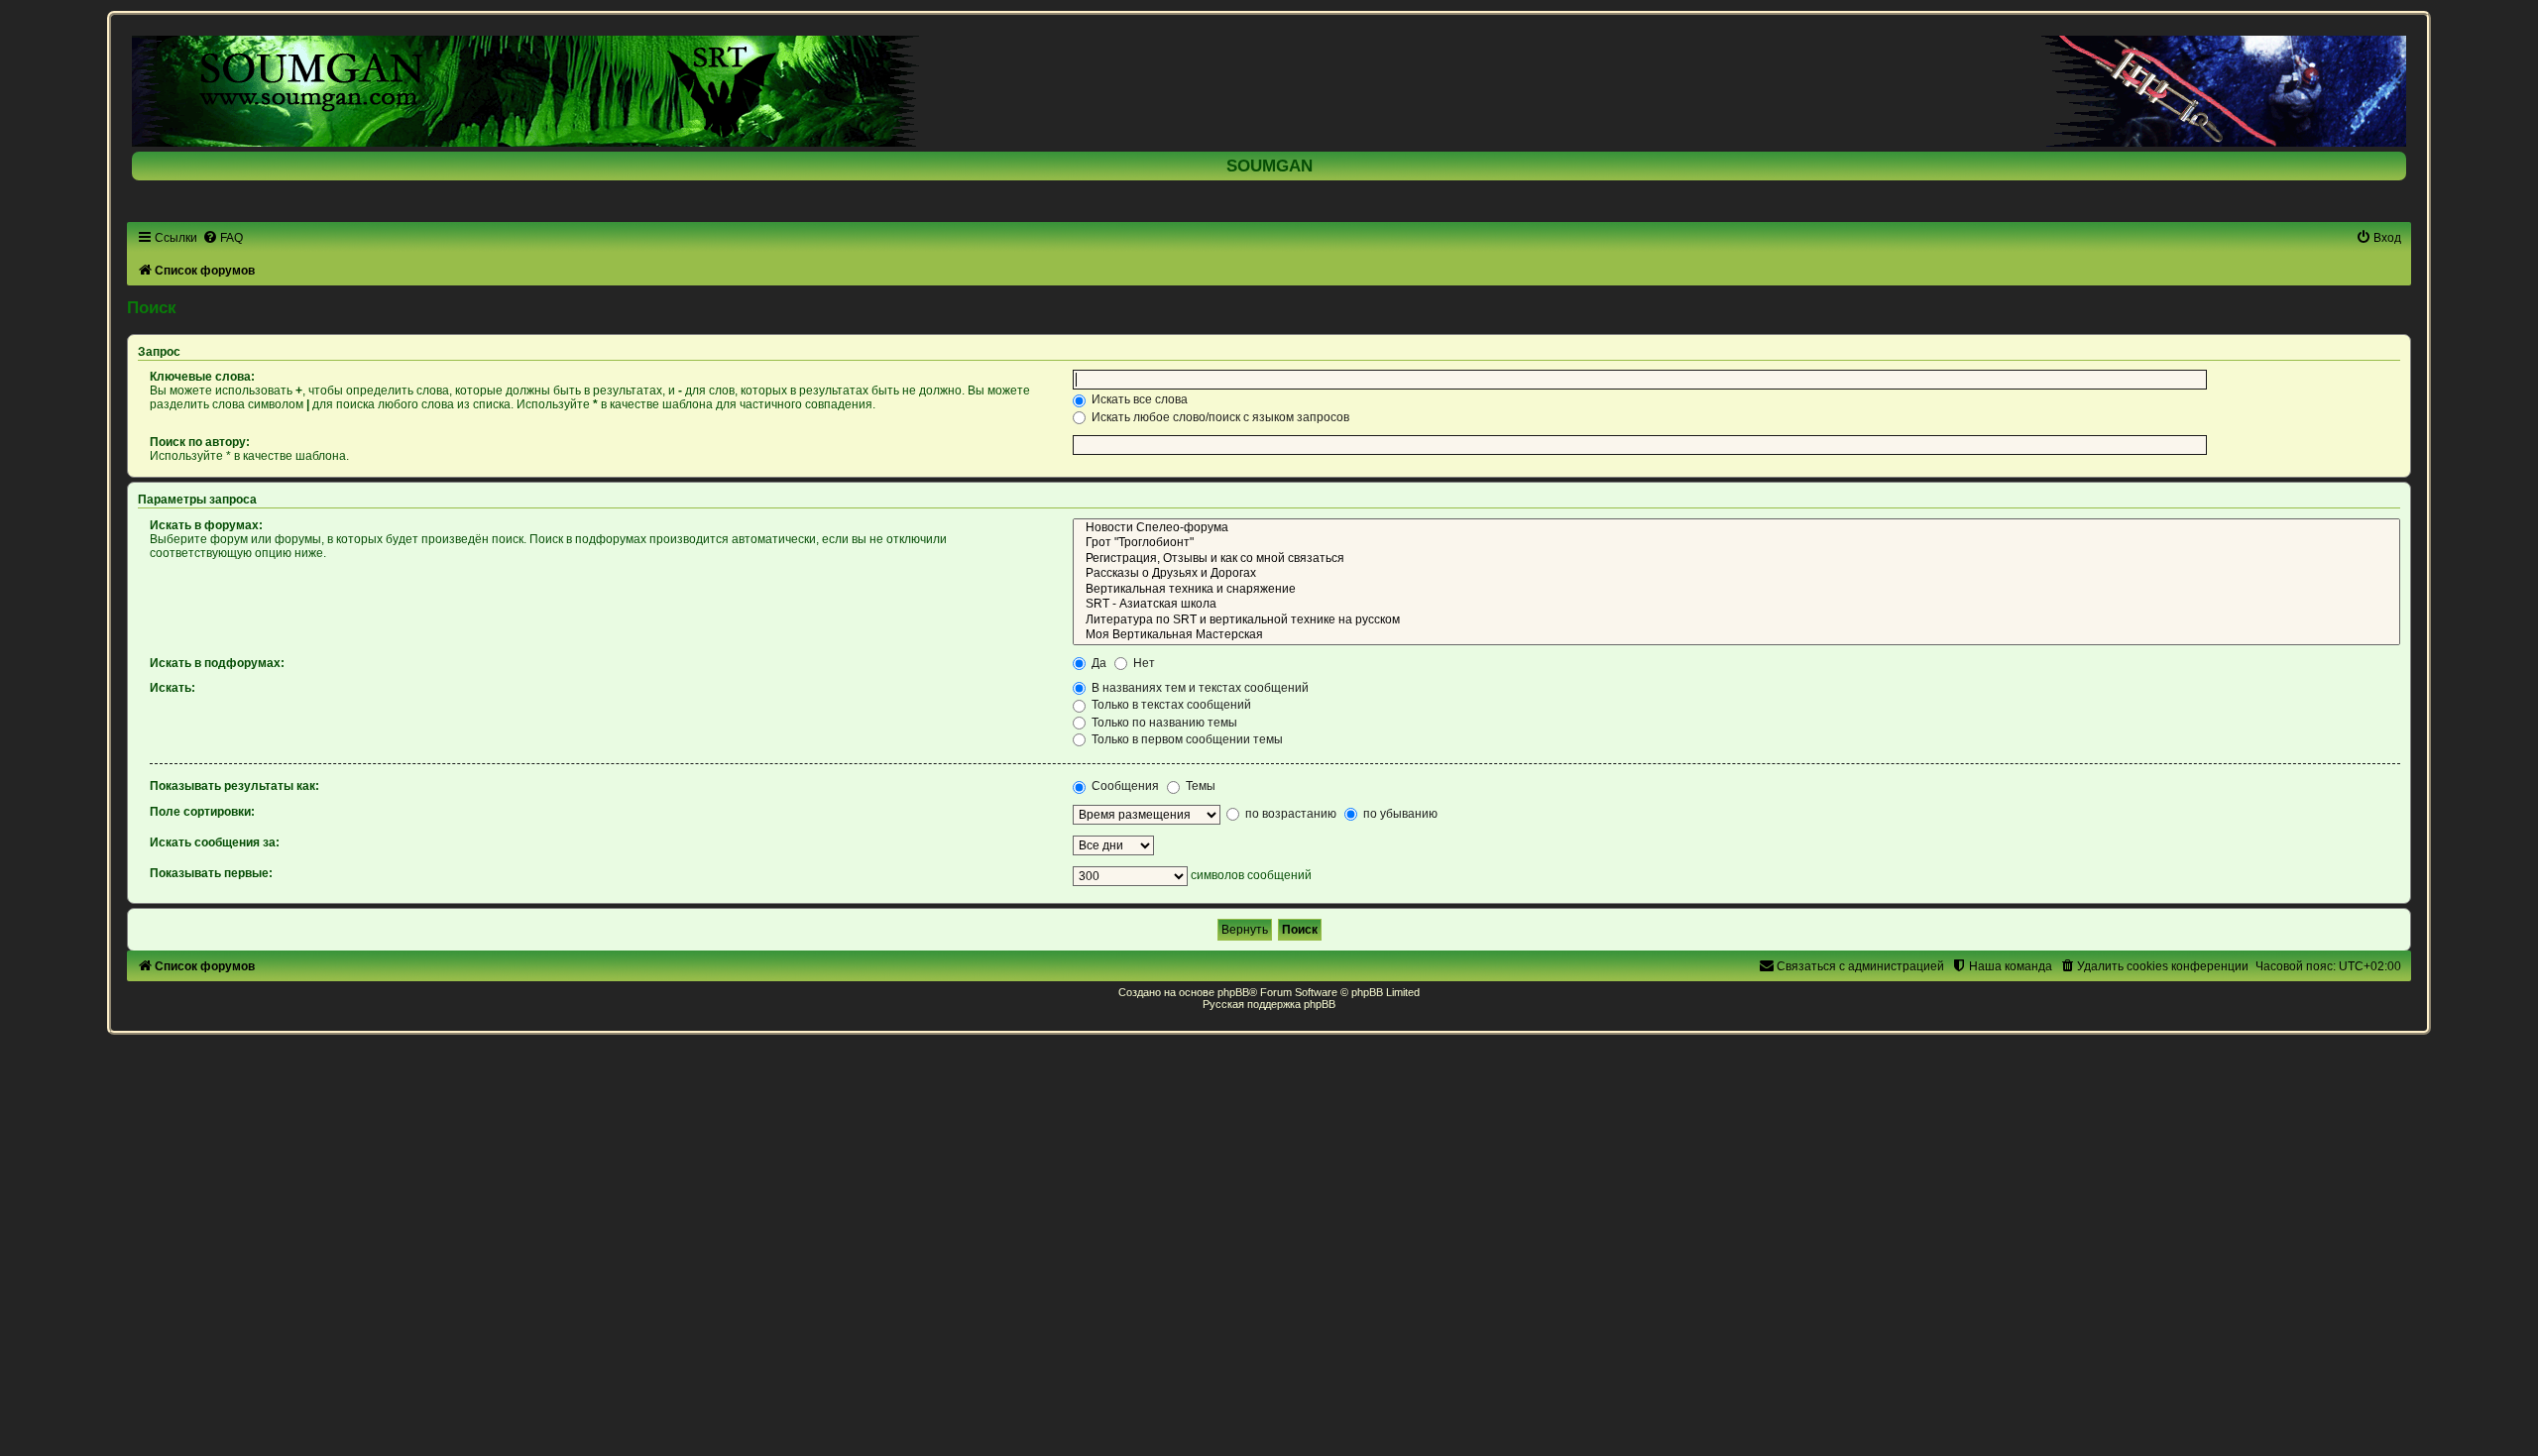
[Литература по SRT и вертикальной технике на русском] (1736, 620)
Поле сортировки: (202, 812)
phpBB (1233, 992)
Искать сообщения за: (215, 842)
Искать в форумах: (206, 525)
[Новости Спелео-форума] (1736, 528)
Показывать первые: (211, 873)
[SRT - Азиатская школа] (1736, 605)
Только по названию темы (1163, 723)
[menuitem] (223, 238)
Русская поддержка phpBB (1269, 1004)
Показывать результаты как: (234, 786)
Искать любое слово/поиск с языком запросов (1219, 417)
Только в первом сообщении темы (1186, 739)
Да (1097, 663)
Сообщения (1124, 786)
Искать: (173, 688)
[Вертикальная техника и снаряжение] (1736, 590)
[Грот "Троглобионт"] (1736, 543)
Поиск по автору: (200, 442)
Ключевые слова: (202, 377)
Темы (1199, 786)
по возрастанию (1289, 814)
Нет (1143, 663)
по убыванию (1399, 814)
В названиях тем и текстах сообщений (1199, 688)
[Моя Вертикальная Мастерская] (1736, 635)
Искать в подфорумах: (217, 663)
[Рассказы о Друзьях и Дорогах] (1736, 574)
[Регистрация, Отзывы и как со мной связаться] (1736, 559)
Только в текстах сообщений (1170, 705)
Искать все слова (1138, 399)
